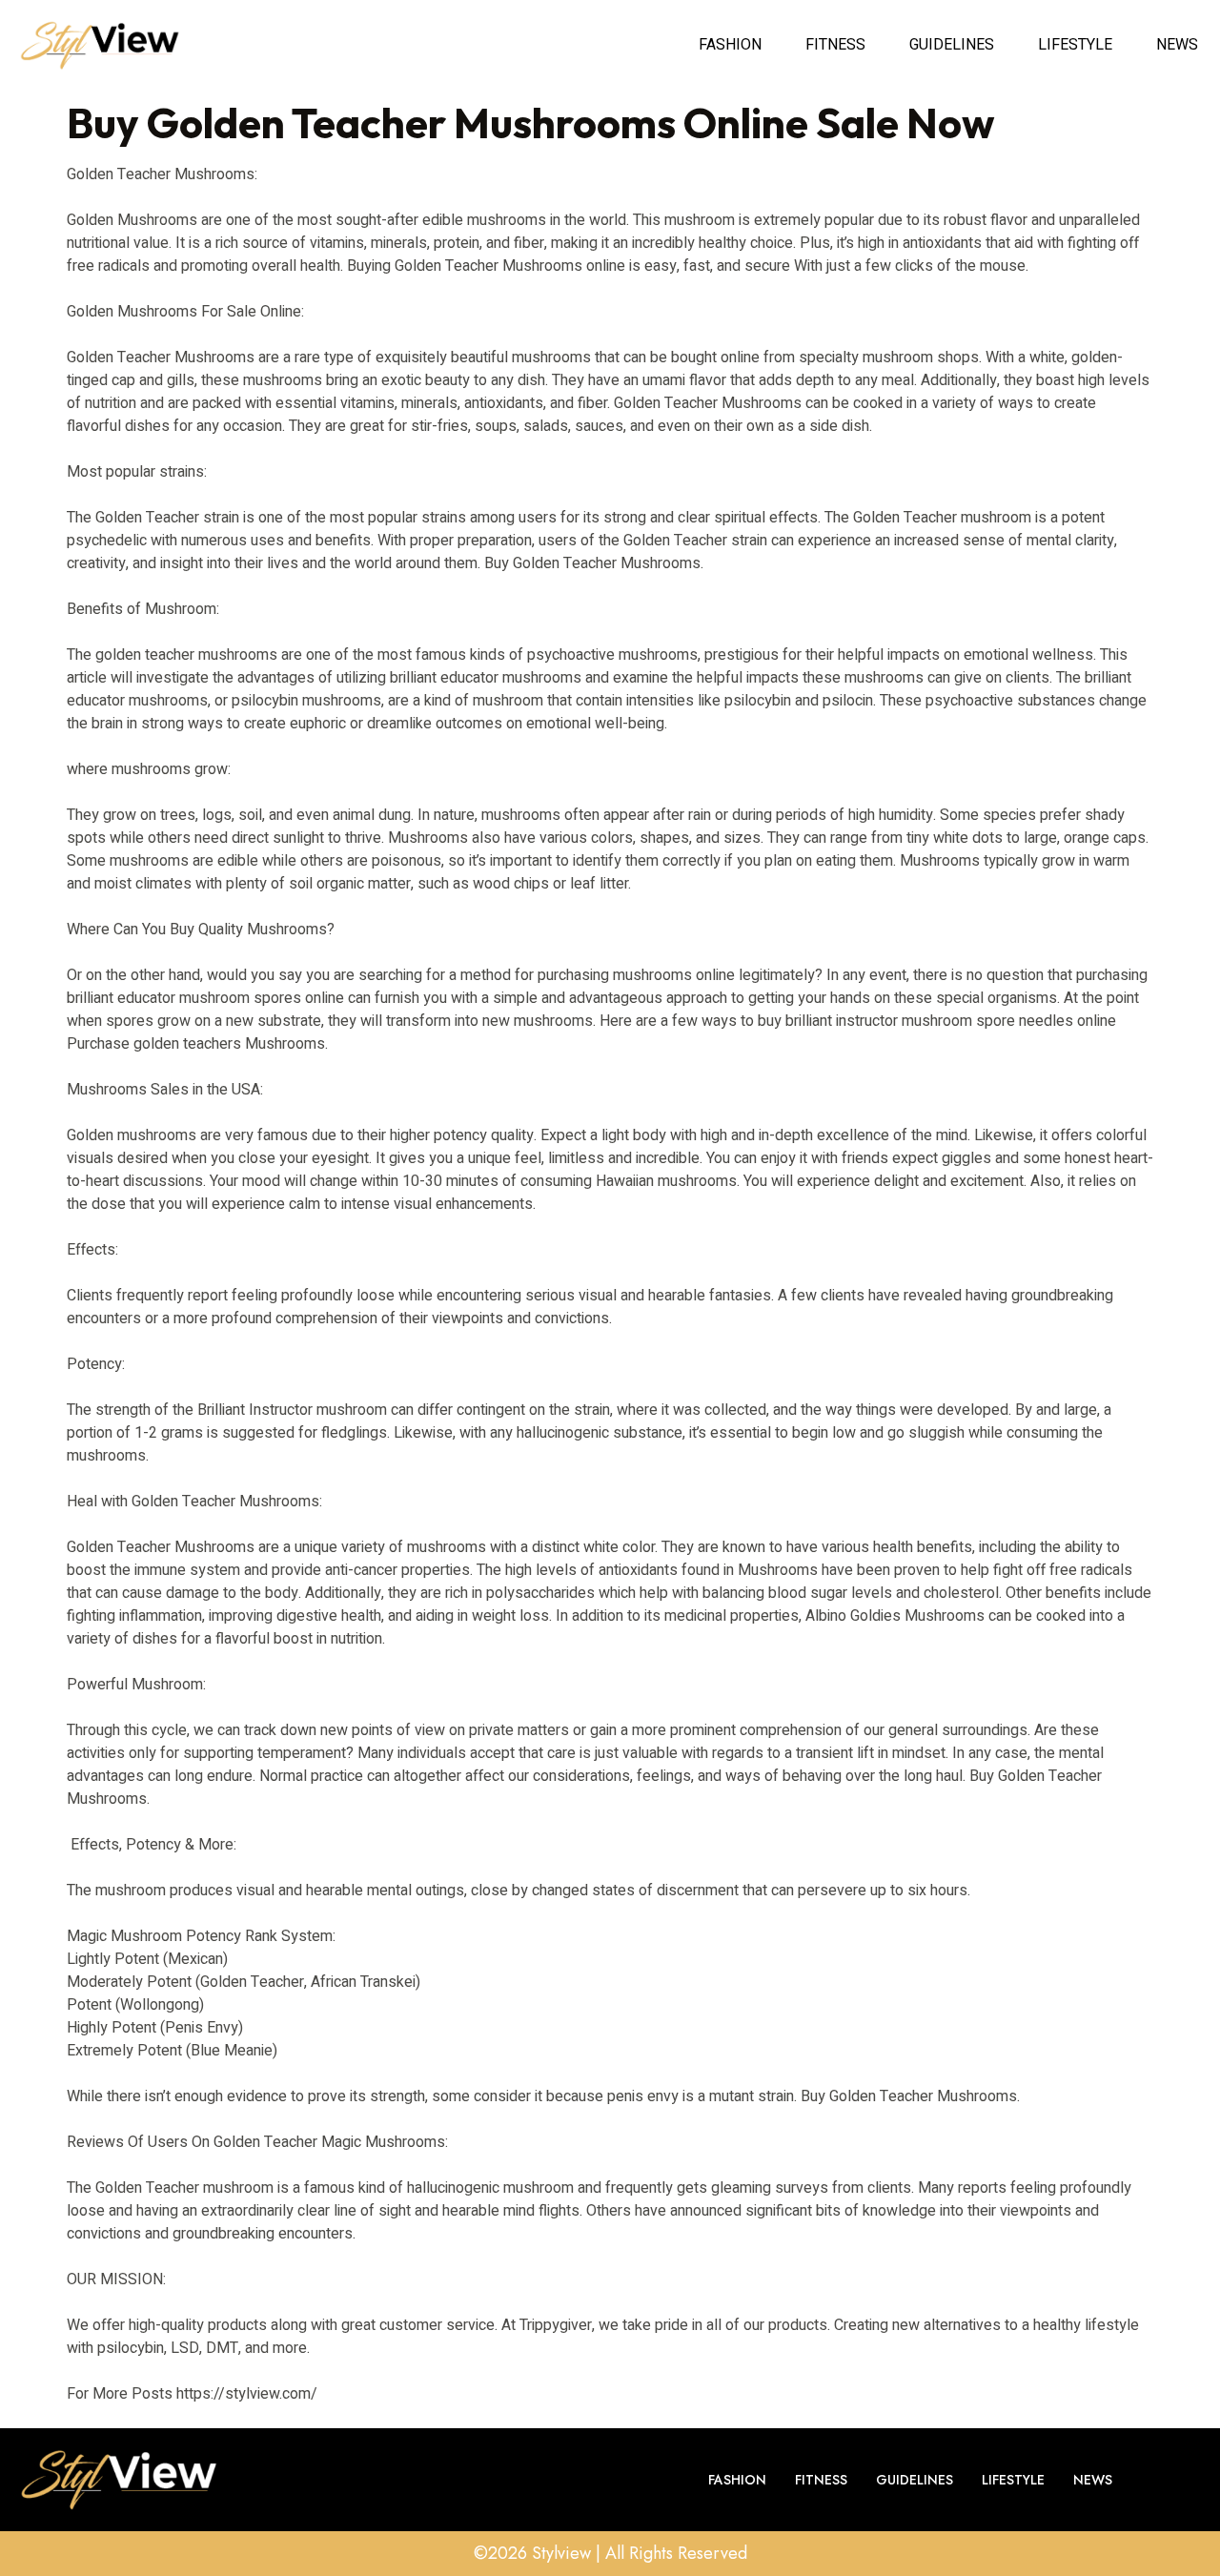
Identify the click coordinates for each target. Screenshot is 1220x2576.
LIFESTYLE (1075, 45)
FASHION (730, 45)
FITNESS (835, 45)
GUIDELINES (952, 45)
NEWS (1177, 45)
